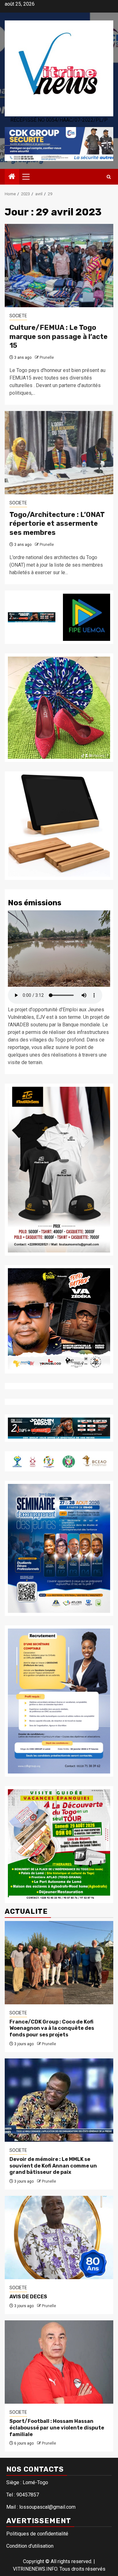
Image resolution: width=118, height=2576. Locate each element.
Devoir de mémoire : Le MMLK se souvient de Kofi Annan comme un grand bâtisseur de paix (53, 2166)
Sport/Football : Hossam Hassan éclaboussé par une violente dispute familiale (57, 2428)
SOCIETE (18, 316)
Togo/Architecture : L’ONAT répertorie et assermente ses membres (57, 524)
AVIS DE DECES (28, 2297)
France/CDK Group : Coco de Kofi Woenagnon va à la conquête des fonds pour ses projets (52, 2028)
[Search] (109, 177)
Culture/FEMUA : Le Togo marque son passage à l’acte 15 (59, 336)
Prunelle (47, 358)
